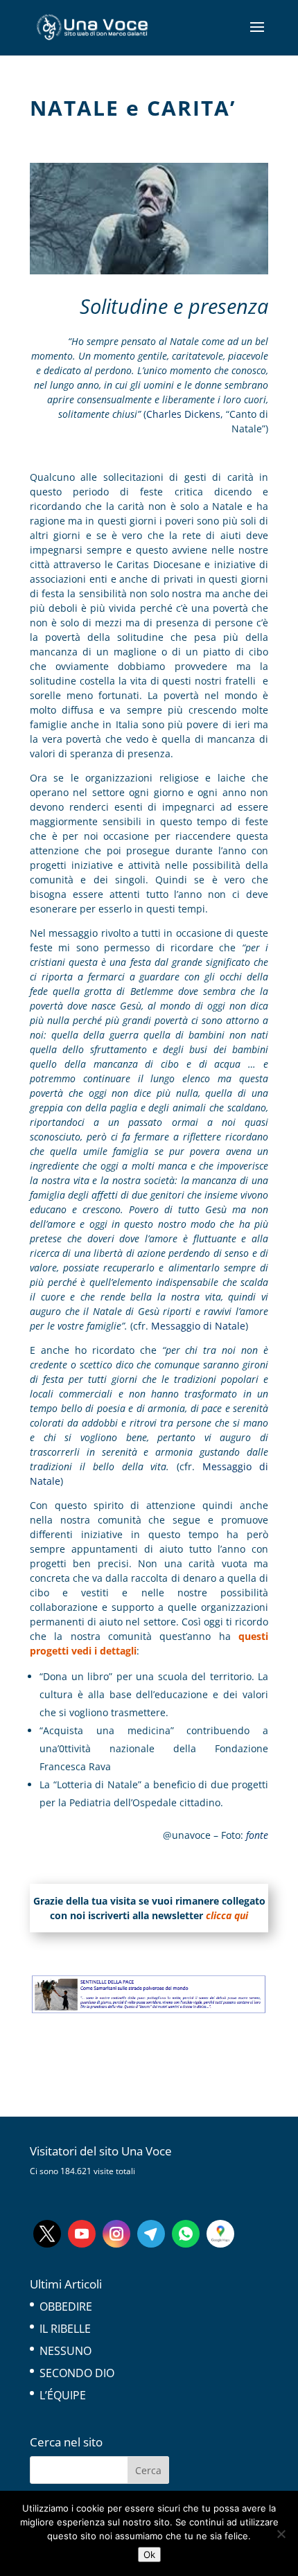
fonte (256, 1835)
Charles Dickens (183, 414)
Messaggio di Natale (198, 1326)
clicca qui (227, 1915)
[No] (281, 2534)
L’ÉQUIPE (63, 2395)
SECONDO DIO (77, 2373)
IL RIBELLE (65, 2329)
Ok (149, 2555)
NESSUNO (65, 2351)
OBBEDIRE (66, 2306)
